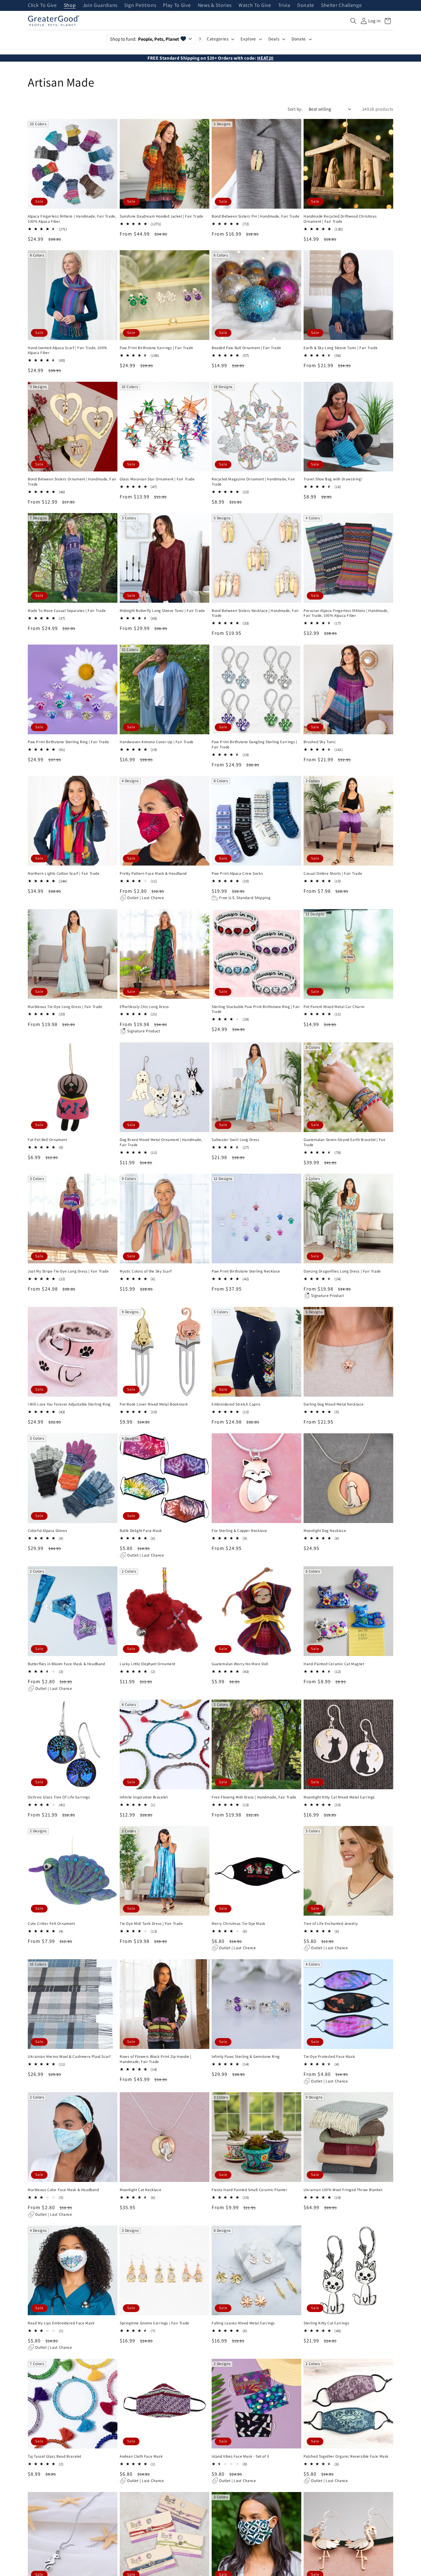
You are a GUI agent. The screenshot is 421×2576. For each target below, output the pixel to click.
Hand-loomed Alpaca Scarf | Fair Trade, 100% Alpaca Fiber (67, 350)
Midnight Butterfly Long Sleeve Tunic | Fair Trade (162, 611)
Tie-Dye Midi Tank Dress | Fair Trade (151, 1924)
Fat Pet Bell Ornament (47, 1140)
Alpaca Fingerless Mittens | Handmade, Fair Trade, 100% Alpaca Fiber (72, 219)
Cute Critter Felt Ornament (51, 1924)
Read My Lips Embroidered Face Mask (61, 2323)
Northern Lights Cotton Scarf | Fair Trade (64, 873)
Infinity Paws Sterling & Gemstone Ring (246, 2057)
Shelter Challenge (341, 5)
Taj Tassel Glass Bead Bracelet (55, 2456)
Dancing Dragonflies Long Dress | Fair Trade (342, 1271)
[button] (353, 21)
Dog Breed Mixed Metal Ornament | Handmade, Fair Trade (161, 1142)
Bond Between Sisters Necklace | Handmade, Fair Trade (255, 613)
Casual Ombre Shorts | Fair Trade (333, 873)
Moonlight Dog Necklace (325, 1531)
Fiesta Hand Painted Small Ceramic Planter (250, 2190)
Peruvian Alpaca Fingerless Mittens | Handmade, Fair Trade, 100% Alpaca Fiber (346, 613)
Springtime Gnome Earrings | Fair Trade (155, 2323)
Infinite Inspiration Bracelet (144, 1797)
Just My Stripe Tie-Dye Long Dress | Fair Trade (68, 1271)
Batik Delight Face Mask (141, 1531)
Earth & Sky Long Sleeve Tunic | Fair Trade (341, 348)
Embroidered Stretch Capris (236, 1404)
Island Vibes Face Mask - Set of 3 (240, 2456)
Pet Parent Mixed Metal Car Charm (334, 1007)
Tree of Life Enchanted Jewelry (331, 1924)
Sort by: (295, 109)
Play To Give (177, 5)
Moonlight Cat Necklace (140, 2190)
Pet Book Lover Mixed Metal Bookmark (154, 1404)
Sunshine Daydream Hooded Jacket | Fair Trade (161, 216)
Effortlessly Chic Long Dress (144, 1007)
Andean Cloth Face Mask (141, 2456)
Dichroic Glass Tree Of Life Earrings (59, 1797)
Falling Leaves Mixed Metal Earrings (243, 2323)
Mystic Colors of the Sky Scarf (146, 1271)
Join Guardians (100, 5)
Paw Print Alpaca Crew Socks (237, 873)
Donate (306, 5)
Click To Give (42, 5)
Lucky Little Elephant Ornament (147, 1664)
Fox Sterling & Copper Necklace (239, 1531)
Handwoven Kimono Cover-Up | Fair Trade (157, 742)
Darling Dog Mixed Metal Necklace (334, 1404)
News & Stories (215, 5)
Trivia (284, 5)
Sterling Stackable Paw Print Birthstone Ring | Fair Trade (256, 1009)
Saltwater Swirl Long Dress (236, 1140)
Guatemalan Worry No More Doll (240, 1664)
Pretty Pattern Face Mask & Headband (153, 873)
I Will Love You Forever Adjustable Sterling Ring (69, 1404)
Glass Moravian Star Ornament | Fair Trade (157, 479)
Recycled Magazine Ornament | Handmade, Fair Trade (253, 482)
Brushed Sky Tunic (320, 742)
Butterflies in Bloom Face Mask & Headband (66, 1664)
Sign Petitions (140, 5)
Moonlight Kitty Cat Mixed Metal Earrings (339, 1797)
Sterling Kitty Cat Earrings (326, 2323)
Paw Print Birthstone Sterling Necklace (246, 1271)
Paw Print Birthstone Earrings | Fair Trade (156, 348)
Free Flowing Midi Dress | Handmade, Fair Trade (254, 1797)
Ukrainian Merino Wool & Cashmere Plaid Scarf (69, 2057)
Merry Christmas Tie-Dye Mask (239, 1924)
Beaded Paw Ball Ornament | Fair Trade (246, 348)
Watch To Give (255, 5)
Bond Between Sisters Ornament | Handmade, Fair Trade (72, 482)
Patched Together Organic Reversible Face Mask (346, 2456)
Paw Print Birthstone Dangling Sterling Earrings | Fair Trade (254, 744)
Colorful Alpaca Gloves (47, 1531)
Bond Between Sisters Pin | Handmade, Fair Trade (255, 216)
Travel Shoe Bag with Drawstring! (333, 479)
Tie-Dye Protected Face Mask (329, 2057)
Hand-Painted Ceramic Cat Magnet (334, 1664)
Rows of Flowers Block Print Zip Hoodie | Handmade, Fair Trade (156, 2059)
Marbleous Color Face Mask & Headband (63, 2190)
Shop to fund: (144, 39)
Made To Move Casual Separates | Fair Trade (67, 611)
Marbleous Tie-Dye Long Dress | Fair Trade (65, 1007)
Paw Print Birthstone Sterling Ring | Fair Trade (68, 742)
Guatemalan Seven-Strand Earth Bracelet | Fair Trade (345, 1142)
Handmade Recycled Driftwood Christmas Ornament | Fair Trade (340, 219)
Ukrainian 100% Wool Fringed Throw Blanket (343, 2190)
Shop (70, 5)
